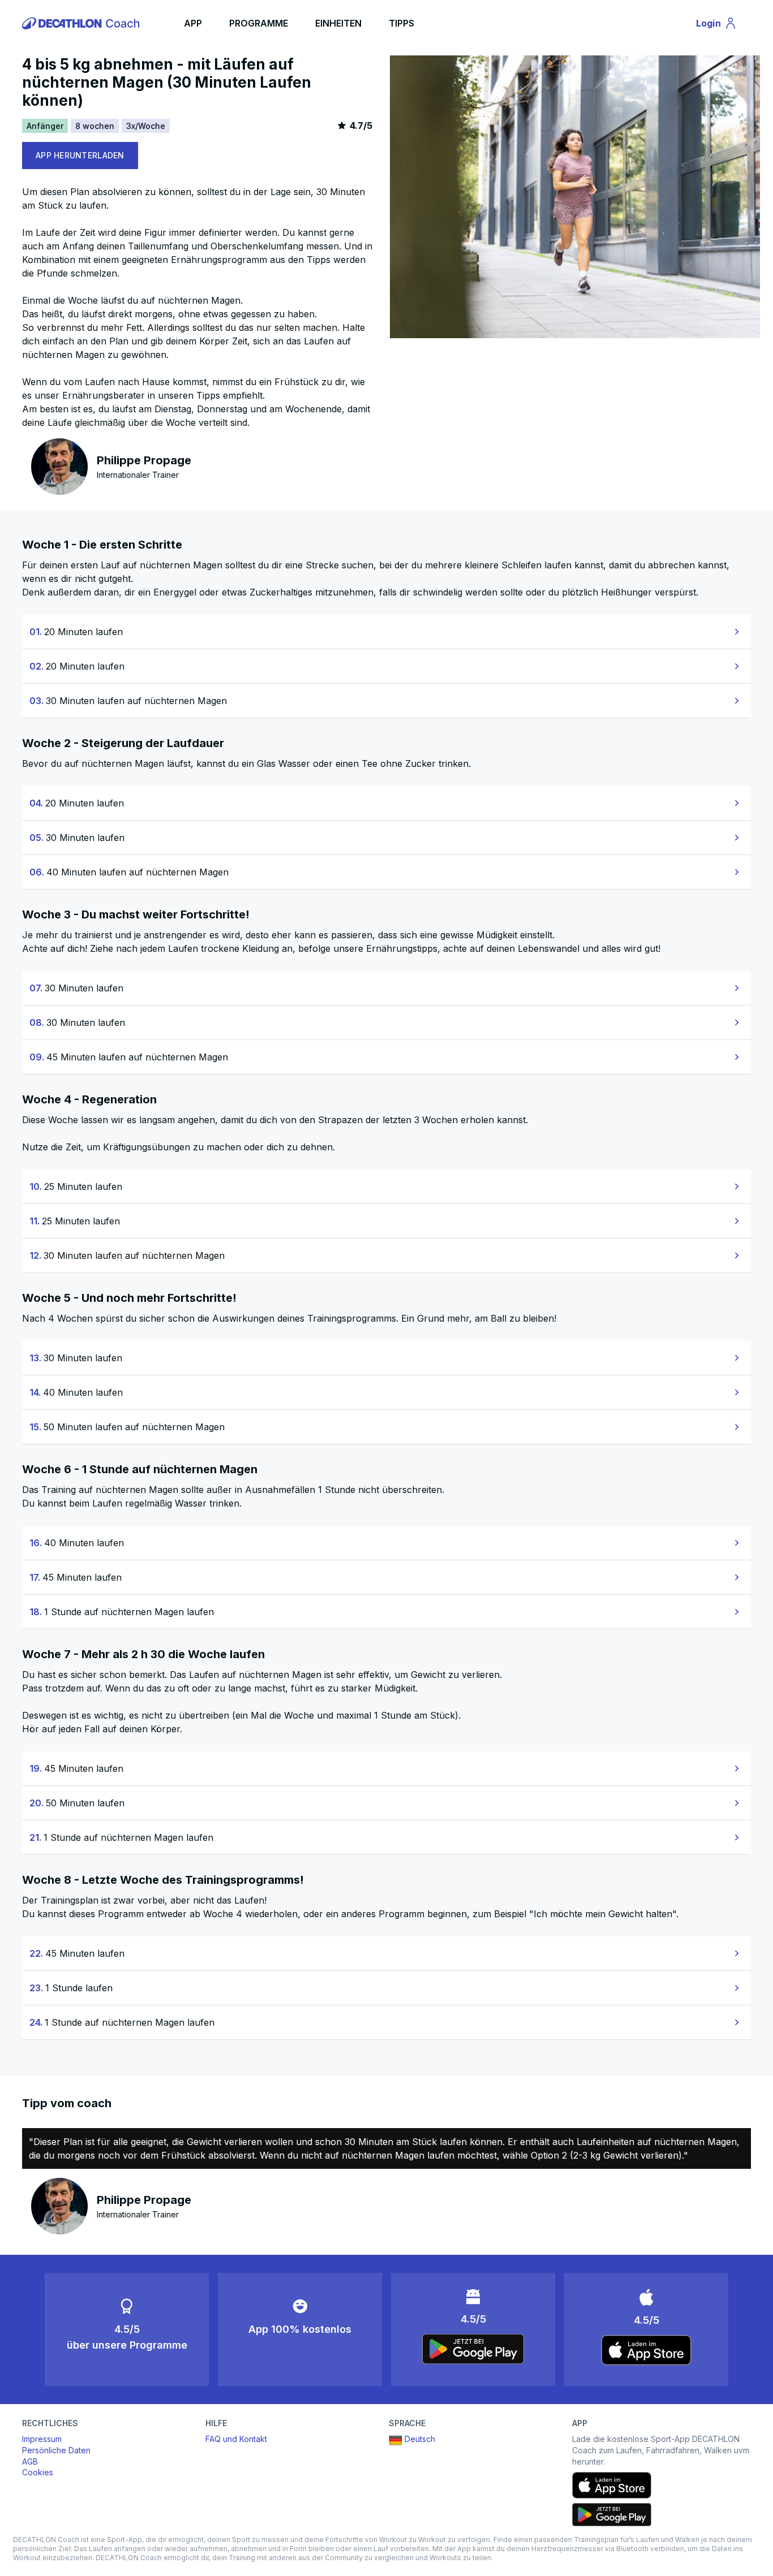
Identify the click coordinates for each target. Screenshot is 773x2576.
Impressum (42, 2439)
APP (193, 23)
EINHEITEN (338, 23)
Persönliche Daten (56, 2450)
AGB (30, 2461)
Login (722, 25)
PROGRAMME (259, 23)
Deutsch (420, 2439)
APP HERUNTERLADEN (80, 155)
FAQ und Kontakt (236, 2439)
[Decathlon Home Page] (83, 23)
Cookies (38, 2472)
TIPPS (401, 23)
